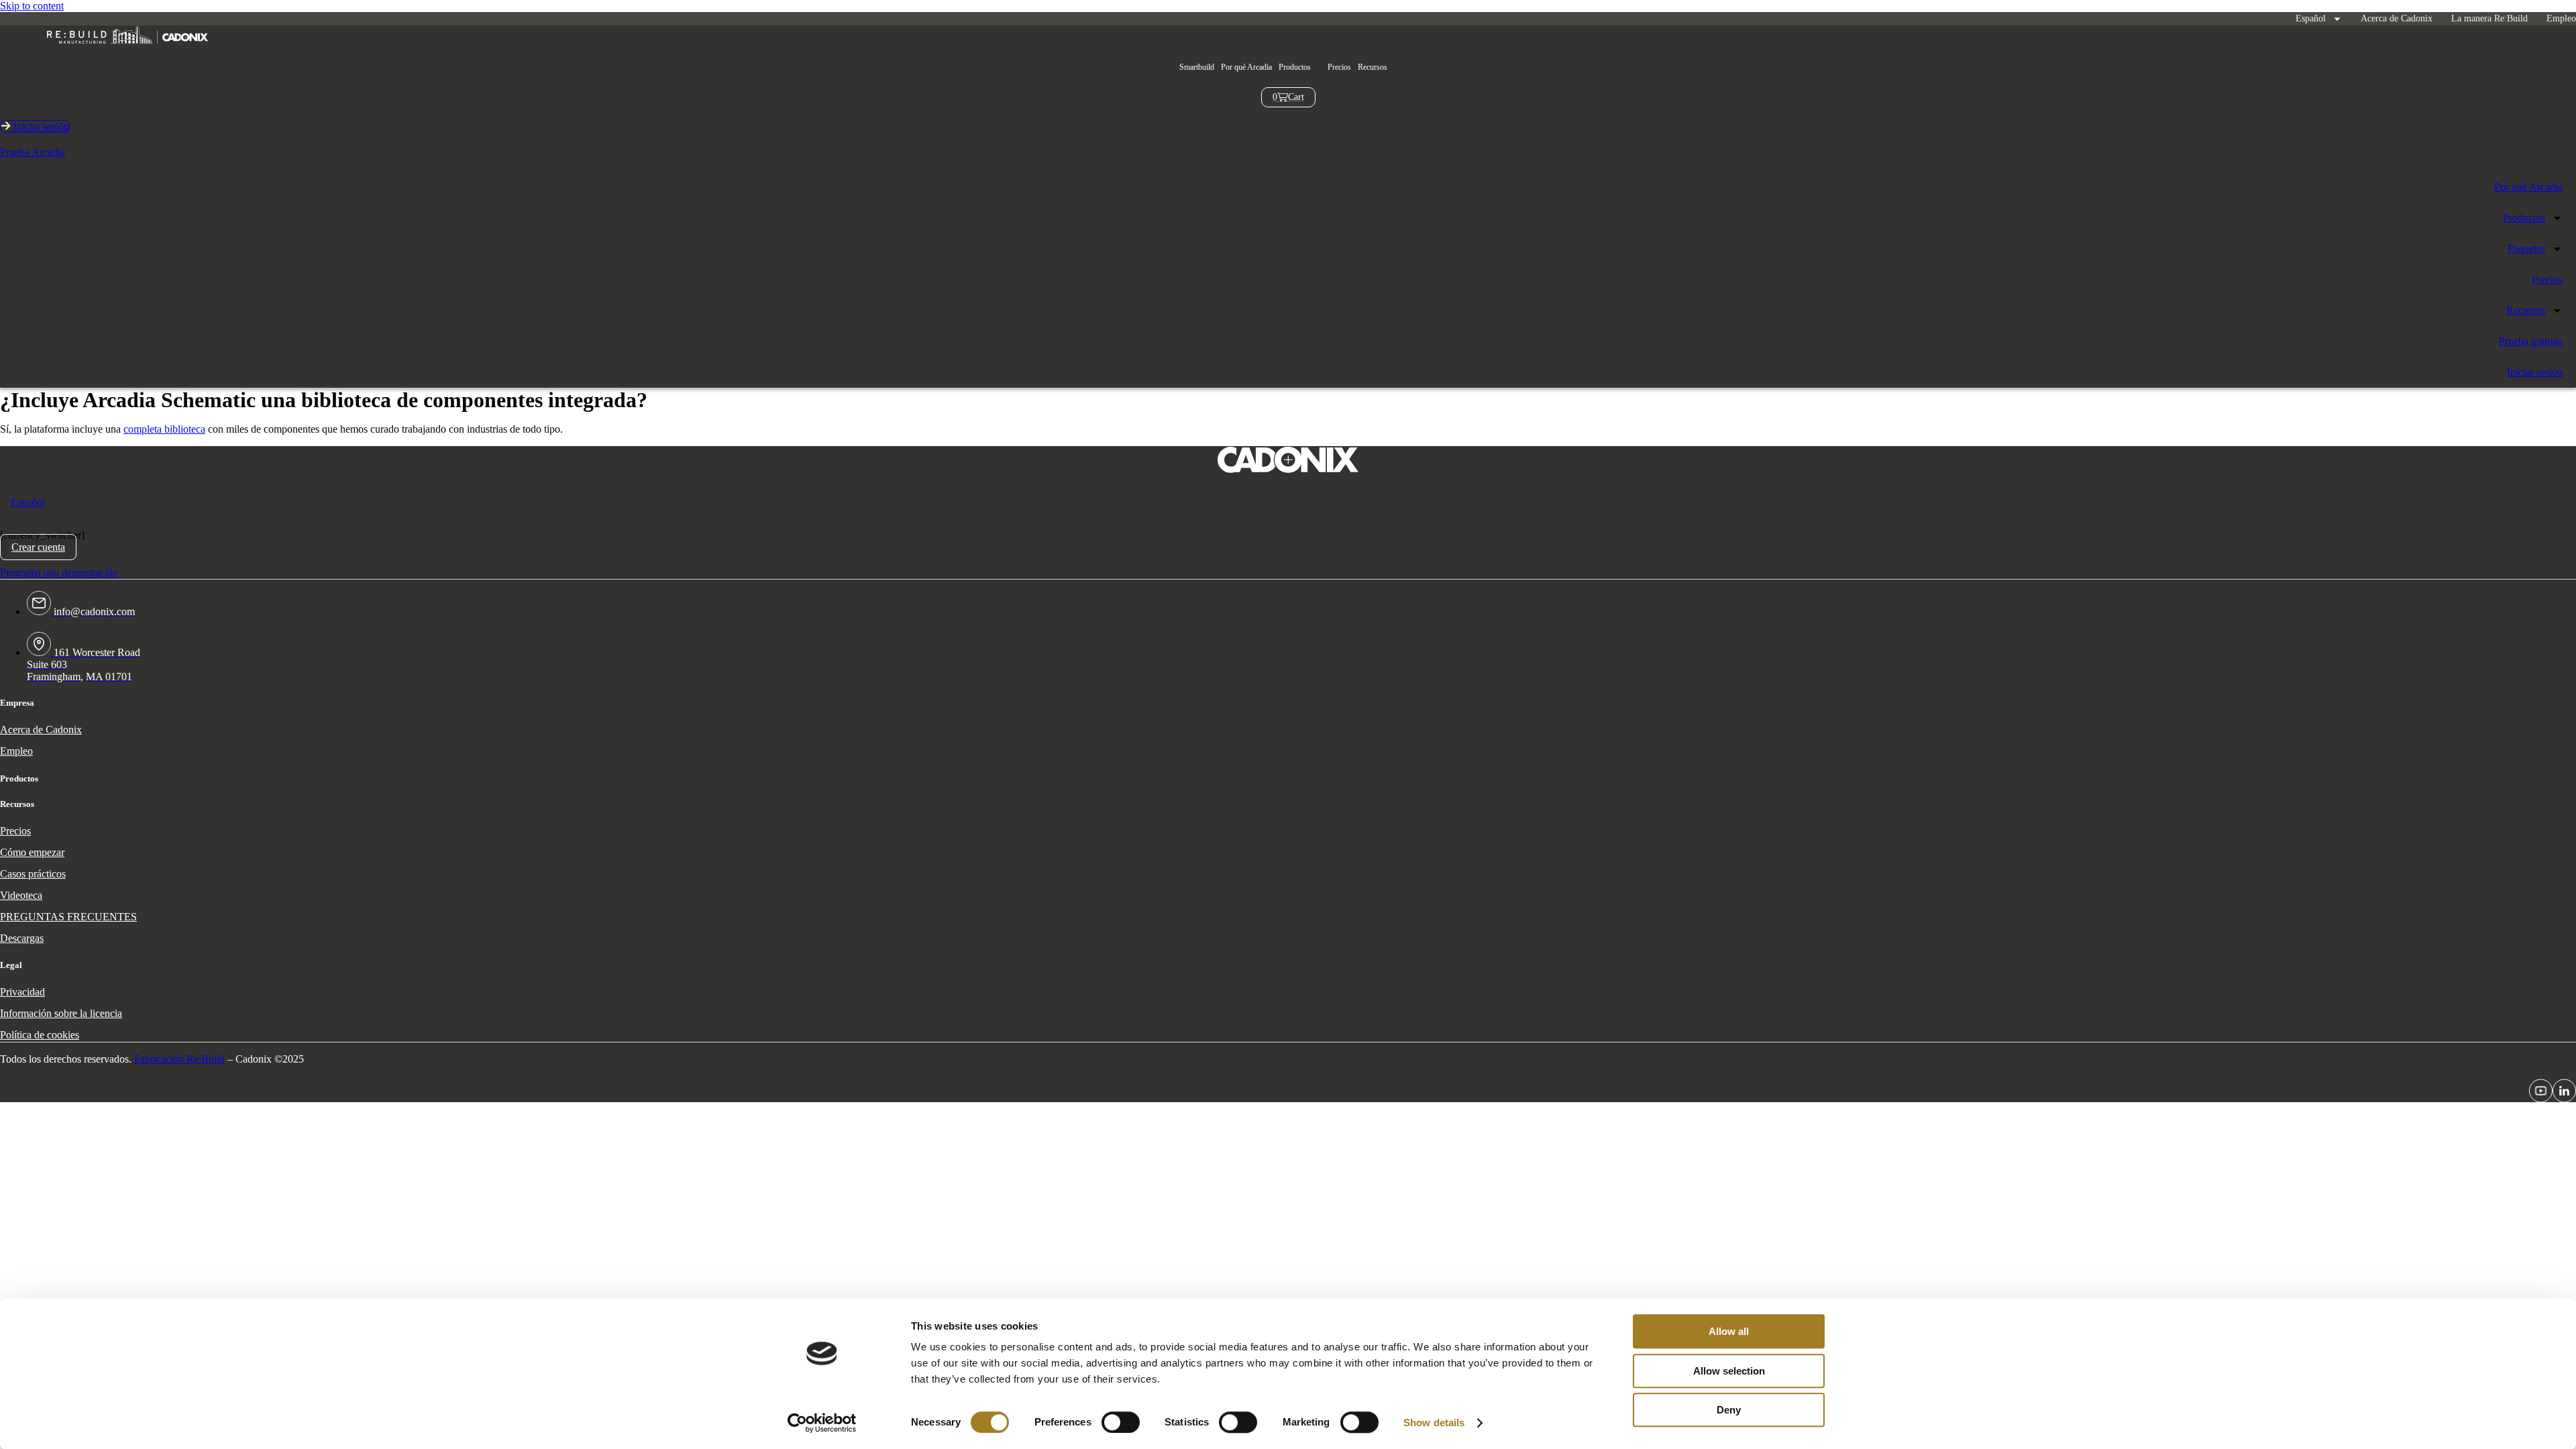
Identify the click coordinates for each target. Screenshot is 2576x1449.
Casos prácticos (33, 874)
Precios (1339, 67)
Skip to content (32, 6)
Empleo (2561, 18)
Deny (1729, 1410)
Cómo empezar (32, 852)
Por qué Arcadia (1246, 67)
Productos (2524, 218)
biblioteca (183, 429)
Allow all (1729, 1331)
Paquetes (2526, 249)
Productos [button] (1295, 67)
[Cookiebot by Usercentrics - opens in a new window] (822, 1423)
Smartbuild (1197, 67)
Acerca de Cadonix (2397, 18)
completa (143, 429)
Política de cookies (40, 1035)
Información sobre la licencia (61, 1013)
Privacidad (22, 992)
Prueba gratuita (2531, 341)
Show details (1434, 1423)
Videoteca (21, 895)
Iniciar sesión (2535, 372)
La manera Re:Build (2489, 18)
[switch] (1121, 1422)
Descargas (22, 938)
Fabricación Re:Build (179, 1059)
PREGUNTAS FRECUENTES (68, 917)
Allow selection (1729, 1371)
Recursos (1373, 67)
